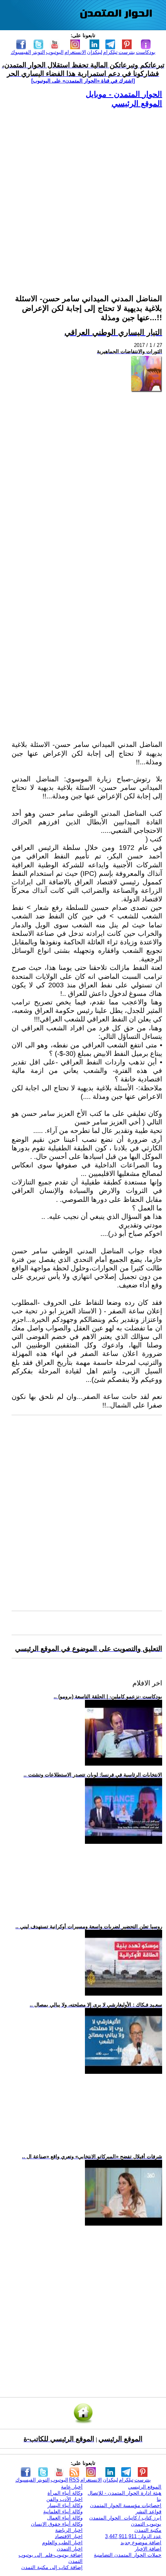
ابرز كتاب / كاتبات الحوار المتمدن (125, 2518)
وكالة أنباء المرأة (65, 2493)
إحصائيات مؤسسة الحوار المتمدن (126, 2505)
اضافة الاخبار (148, 2549)
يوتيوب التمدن (146, 2524)
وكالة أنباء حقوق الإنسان (57, 2524)
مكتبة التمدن (148, 2530)
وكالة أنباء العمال (65, 2518)
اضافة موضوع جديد (141, 2543)
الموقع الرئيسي (137, 103)
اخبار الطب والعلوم (62, 2543)
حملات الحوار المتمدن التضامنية (128, 2555)
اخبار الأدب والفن (64, 2499)
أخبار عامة (72, 2487)
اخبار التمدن (70, 2549)
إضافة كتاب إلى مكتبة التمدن (52, 2567)
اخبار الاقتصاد (69, 2536)
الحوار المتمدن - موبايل (124, 94)
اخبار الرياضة (69, 2530)
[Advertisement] (83, 192)
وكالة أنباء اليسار (65, 2505)
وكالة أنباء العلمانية (63, 2512)
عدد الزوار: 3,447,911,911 (133, 2536)
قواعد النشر (148, 2512)
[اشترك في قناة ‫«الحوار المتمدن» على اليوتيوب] (83, 81)
